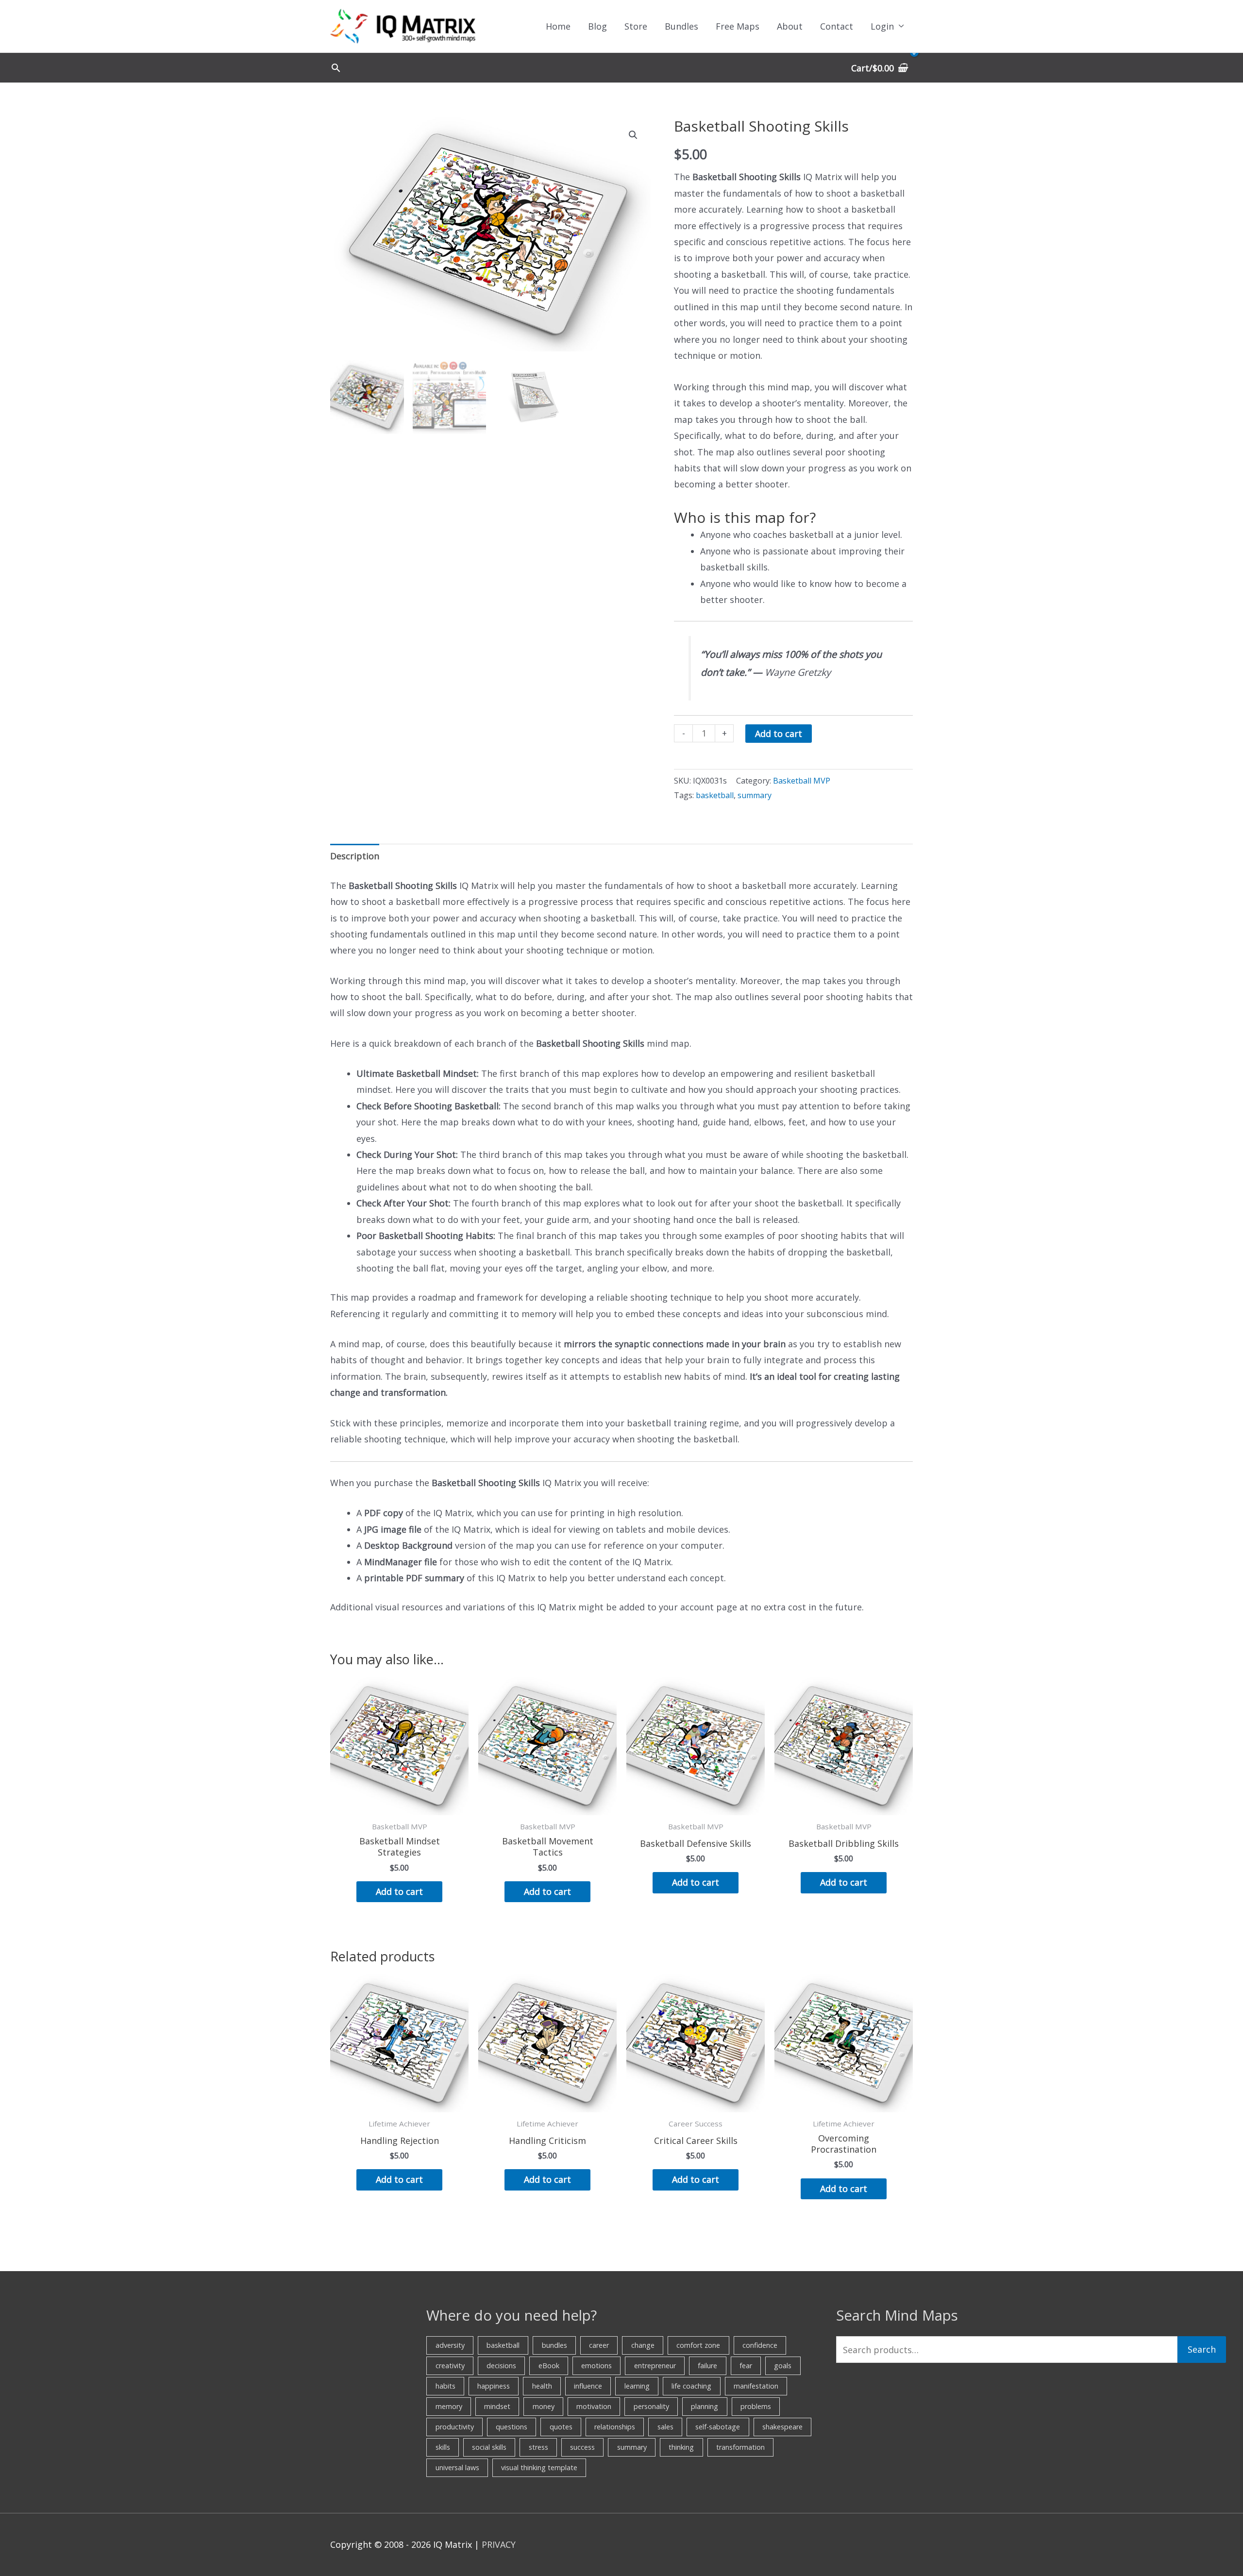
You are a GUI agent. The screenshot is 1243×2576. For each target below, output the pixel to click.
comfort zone (698, 2345)
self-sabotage (718, 2427)
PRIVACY (499, 2544)
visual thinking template (539, 2467)
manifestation (756, 2386)
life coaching (691, 2386)
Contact (837, 26)
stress (538, 2447)
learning (637, 2386)
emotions (596, 2366)
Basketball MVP (802, 781)
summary (755, 795)
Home (558, 26)
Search (1202, 2349)
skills (443, 2447)
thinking (681, 2447)
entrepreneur (655, 2366)
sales (665, 2427)
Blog (597, 26)
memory (449, 2406)
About (790, 26)
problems (756, 2406)
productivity (455, 2427)
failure (707, 2366)
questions (512, 2427)
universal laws (457, 2467)
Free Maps (738, 26)
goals (783, 2366)
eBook (549, 2366)
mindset (497, 2406)
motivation (594, 2406)
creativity (450, 2366)
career (599, 2345)
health (542, 2386)
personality (651, 2406)
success (582, 2447)
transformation (740, 2447)
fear (746, 2366)
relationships (615, 2427)
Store (636, 26)
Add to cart (779, 734)
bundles (554, 2345)
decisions (501, 2366)
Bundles (681, 26)
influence (588, 2386)
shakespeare (782, 2427)
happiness (494, 2386)
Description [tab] (355, 856)
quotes (561, 2427)
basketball (715, 795)
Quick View (400, 1806)
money (544, 2406)
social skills (489, 2447)
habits (445, 2386)
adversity (450, 2345)
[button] (336, 68)
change (643, 2345)
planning (705, 2406)
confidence (760, 2345)
